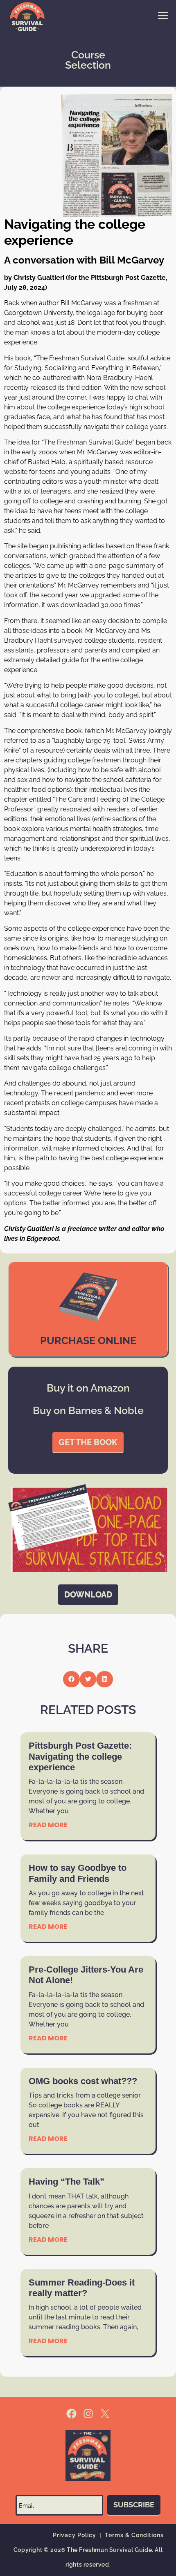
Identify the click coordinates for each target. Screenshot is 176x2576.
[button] (71, 1679)
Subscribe (134, 2505)
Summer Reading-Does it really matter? (82, 2288)
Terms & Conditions (134, 2535)
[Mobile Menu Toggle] (163, 16)
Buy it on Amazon (88, 1388)
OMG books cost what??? (83, 2081)
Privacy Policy (74, 2535)
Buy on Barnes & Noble (88, 1410)
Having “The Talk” (67, 2182)
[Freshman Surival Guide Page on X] (105, 2414)
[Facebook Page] (71, 2414)
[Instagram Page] (88, 2414)
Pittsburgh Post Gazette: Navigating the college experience (80, 1756)
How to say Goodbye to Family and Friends (78, 1873)
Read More (48, 1825)
